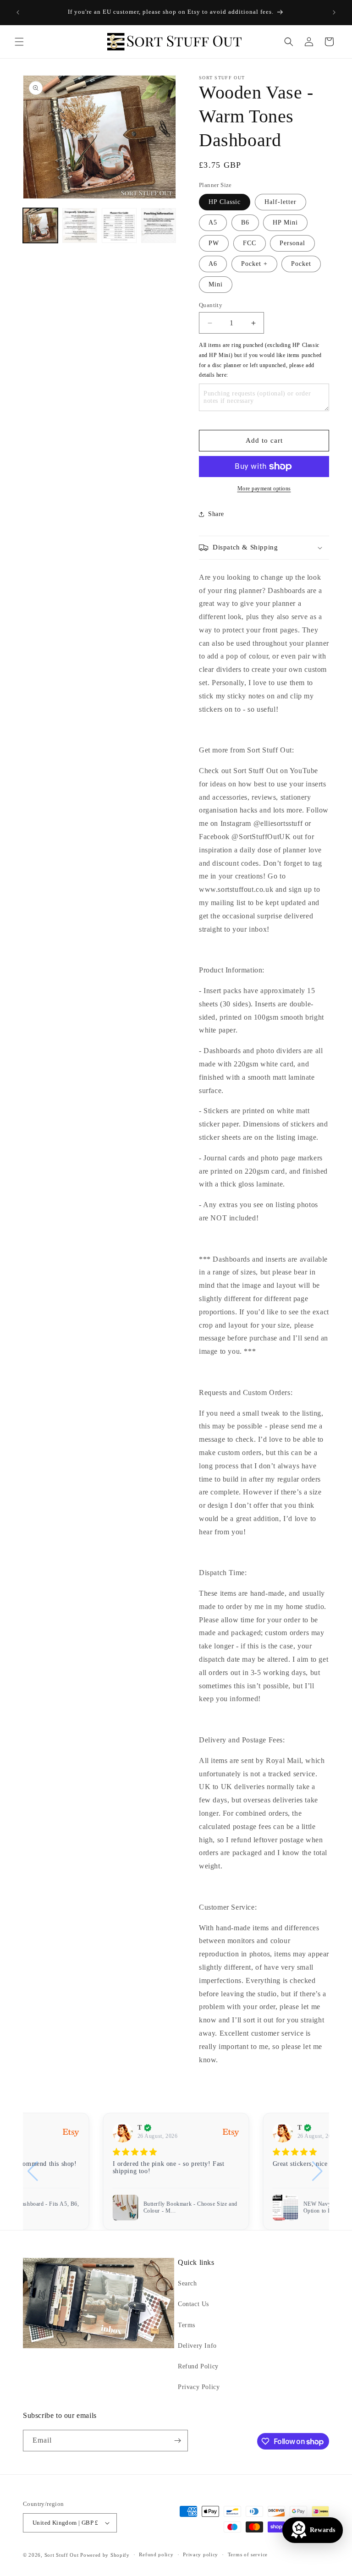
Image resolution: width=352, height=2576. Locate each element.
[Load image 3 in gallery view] (119, 225)
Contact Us (193, 2304)
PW (214, 243)
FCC (250, 243)
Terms (187, 2325)
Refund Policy (198, 2366)
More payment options (264, 489)
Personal (292, 243)
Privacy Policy (199, 2387)
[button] (19, 42)
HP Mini (285, 222)
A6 (213, 264)
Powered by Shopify (105, 2555)
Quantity (211, 305)
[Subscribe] (177, 2441)
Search (187, 2283)
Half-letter (280, 202)
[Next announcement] (334, 12)
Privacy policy (201, 2554)
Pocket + (254, 264)
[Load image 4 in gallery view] (159, 225)
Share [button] (216, 514)
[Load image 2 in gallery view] (80, 225)
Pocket (301, 264)
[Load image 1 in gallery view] (40, 225)
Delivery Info (197, 2346)
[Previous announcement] (18, 12)
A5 (213, 222)
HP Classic (225, 202)
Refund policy (156, 2554)
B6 (245, 222)
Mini (216, 284)
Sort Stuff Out (62, 2555)
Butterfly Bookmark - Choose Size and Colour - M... (191, 2208)
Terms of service (248, 2554)
